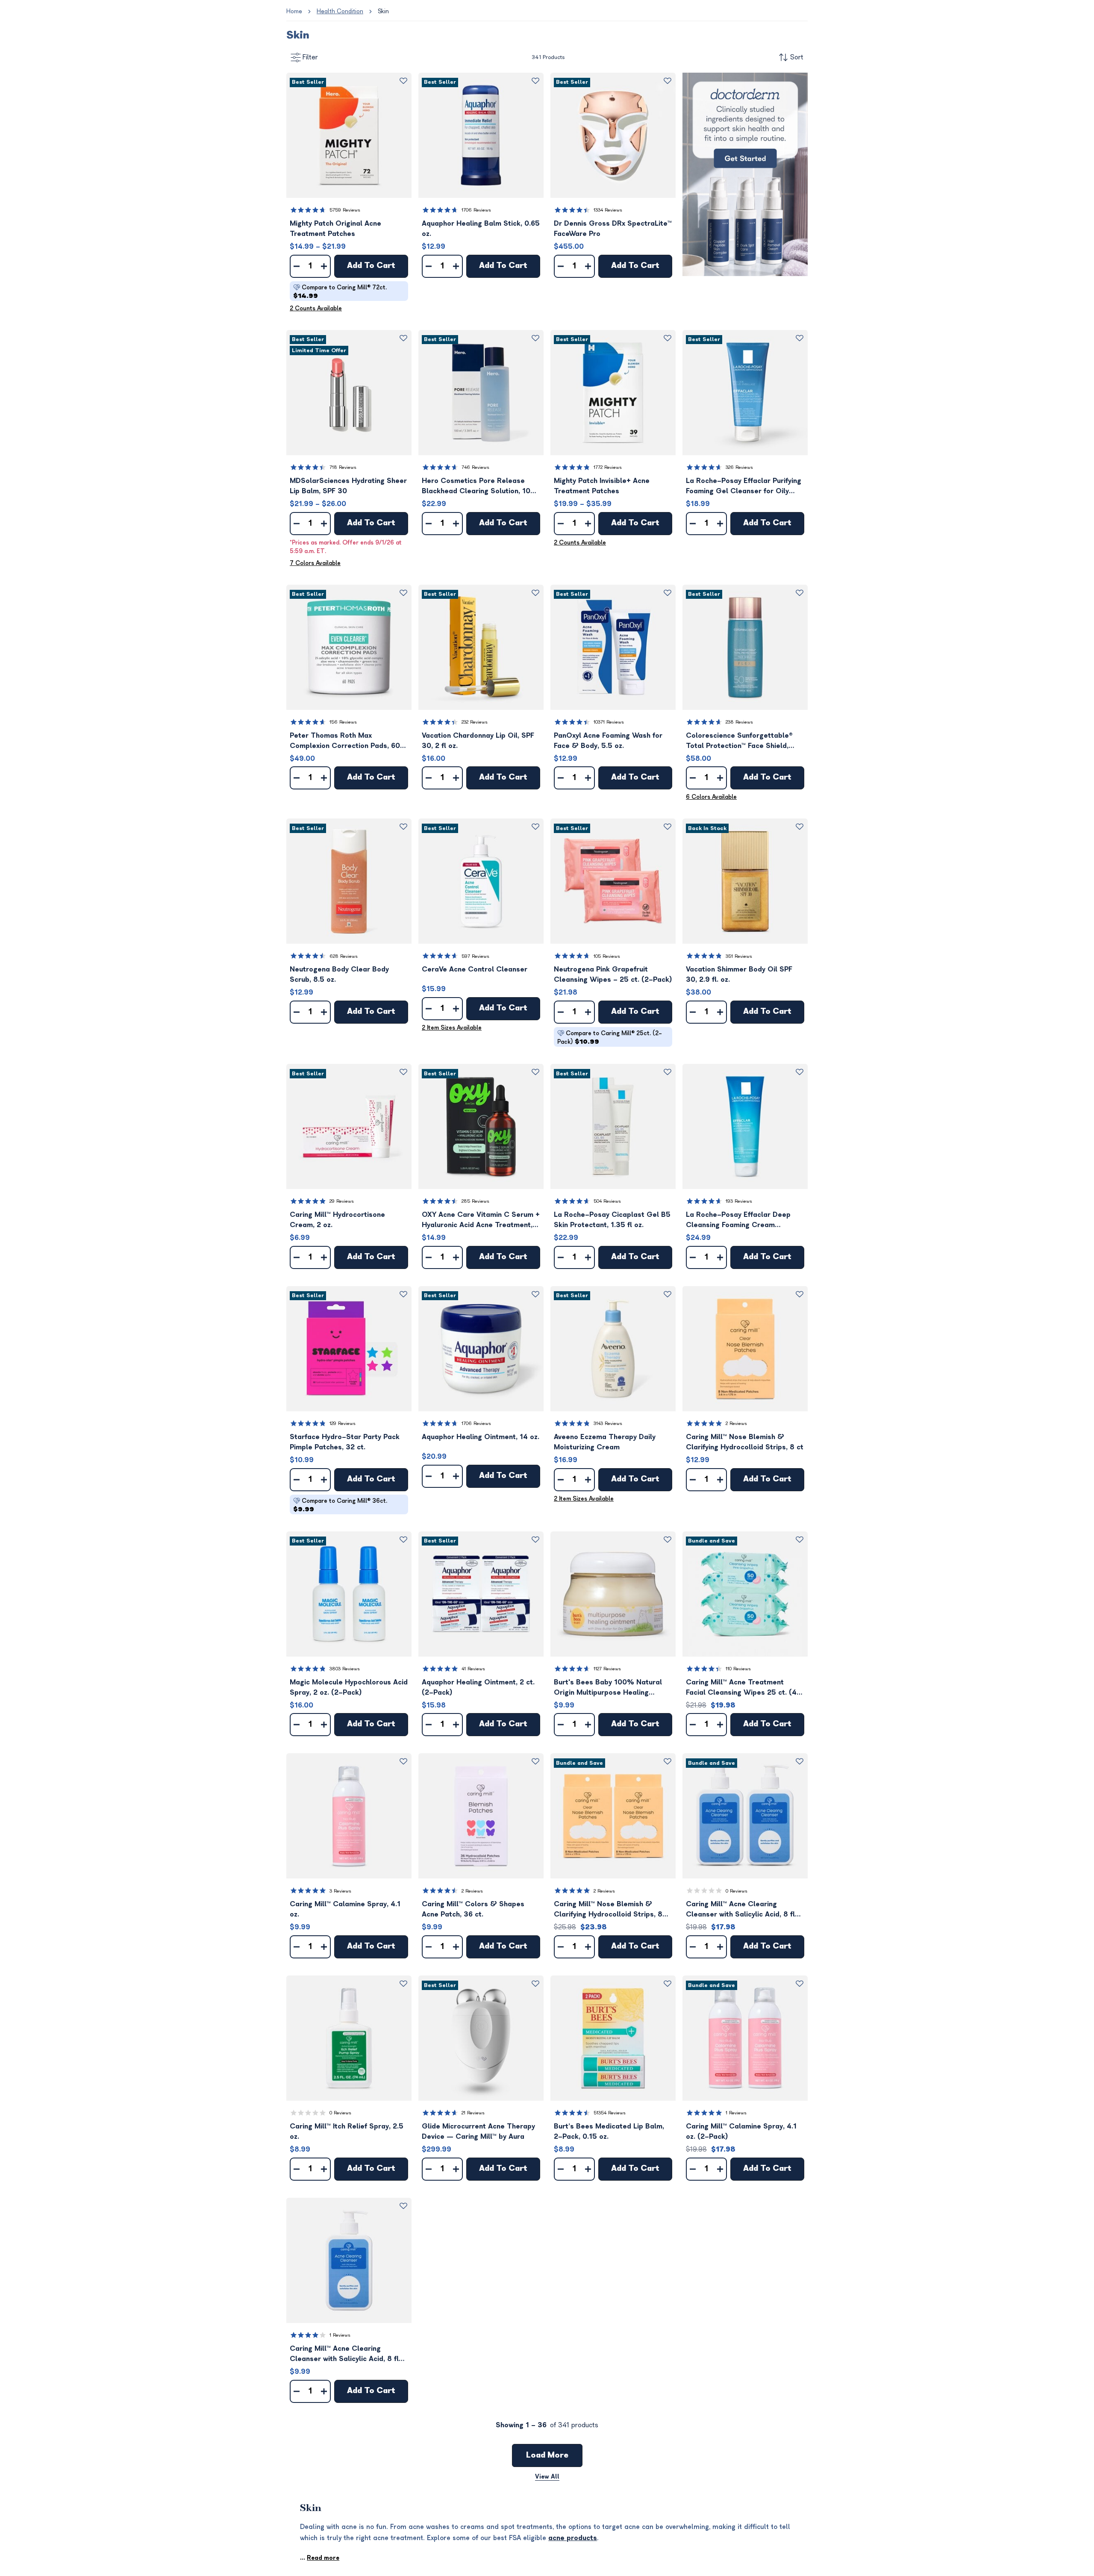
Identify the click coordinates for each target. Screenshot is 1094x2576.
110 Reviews (738, 1669)
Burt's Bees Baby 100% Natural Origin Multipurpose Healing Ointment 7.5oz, (608, 1688)
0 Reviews (737, 1891)
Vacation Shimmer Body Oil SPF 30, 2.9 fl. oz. (739, 974)
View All (547, 2477)
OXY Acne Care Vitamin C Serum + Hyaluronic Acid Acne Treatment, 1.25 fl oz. (481, 1220)
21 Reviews (473, 2113)
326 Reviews (739, 467)
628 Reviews (344, 956)
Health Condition (340, 11)
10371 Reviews (609, 722)
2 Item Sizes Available (452, 1028)
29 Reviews (342, 1201)
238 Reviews (739, 722)
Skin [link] (383, 11)
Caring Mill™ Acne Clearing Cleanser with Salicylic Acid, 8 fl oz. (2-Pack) (740, 1910)
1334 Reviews (608, 210)
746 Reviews (475, 467)
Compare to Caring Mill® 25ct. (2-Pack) (610, 1038)
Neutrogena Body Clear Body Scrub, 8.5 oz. (339, 974)
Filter (310, 57)
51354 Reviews (610, 2113)
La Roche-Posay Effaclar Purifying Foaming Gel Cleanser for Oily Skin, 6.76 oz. (744, 487)
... (320, 2558)
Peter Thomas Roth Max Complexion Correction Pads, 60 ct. (345, 741)
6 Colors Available (711, 797)
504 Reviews (607, 1201)
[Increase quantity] (324, 266)
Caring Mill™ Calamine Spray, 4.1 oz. (345, 1909)
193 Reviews (739, 1201)
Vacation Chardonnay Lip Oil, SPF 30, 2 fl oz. (478, 741)
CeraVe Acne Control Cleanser (475, 969)
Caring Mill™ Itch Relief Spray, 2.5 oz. (347, 2131)
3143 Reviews (608, 1423)
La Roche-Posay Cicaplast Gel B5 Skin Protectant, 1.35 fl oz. (612, 1220)
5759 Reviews (345, 210)
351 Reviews (739, 956)
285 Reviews (475, 1201)
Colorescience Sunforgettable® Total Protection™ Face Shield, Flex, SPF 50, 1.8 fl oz (739, 741)
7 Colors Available (315, 563)
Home (294, 11)
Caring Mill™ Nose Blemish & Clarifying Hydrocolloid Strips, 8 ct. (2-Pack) (608, 1910)
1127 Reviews (607, 1669)
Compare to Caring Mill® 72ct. (340, 292)
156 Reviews (343, 722)
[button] (349, 135)
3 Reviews (340, 1891)
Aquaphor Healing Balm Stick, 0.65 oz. (481, 229)
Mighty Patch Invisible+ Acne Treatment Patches (602, 486)
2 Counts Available (316, 308)
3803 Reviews (345, 1669)
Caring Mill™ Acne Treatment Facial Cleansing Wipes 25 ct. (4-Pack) (743, 1688)
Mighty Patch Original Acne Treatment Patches (335, 229)
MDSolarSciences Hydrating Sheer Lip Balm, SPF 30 (348, 486)
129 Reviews (343, 1423)
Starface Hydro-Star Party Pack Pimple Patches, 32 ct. (345, 1442)
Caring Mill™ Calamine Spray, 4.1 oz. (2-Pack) (741, 2131)
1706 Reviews (476, 210)
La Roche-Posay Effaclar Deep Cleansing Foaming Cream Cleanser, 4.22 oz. (738, 1220)
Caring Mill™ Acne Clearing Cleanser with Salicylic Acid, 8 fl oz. (344, 2354)
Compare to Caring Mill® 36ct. (340, 1505)
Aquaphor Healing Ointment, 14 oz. (481, 1437)
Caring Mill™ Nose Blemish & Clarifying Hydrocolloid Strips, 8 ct (745, 1442)
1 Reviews (736, 2113)
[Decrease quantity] (297, 266)
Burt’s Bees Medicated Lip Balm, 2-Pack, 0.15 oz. (609, 2131)
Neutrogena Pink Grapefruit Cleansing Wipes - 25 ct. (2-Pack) (613, 974)
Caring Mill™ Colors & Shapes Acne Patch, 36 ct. (473, 1909)
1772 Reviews (608, 467)
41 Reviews (473, 1669)
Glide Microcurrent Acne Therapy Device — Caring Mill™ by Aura (478, 2131)
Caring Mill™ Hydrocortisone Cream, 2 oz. (337, 1220)
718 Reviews (343, 467)
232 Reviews (475, 722)
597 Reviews (475, 956)
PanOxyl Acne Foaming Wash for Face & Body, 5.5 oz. (608, 741)
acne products (573, 2538)
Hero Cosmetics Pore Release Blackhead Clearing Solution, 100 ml (478, 487)
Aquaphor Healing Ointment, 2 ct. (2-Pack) (478, 1687)
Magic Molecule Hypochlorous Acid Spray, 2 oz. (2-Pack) (349, 1687)
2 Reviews (736, 1423)
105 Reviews (607, 956)
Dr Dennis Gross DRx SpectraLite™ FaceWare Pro (613, 229)
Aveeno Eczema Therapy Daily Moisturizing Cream (605, 1442)
